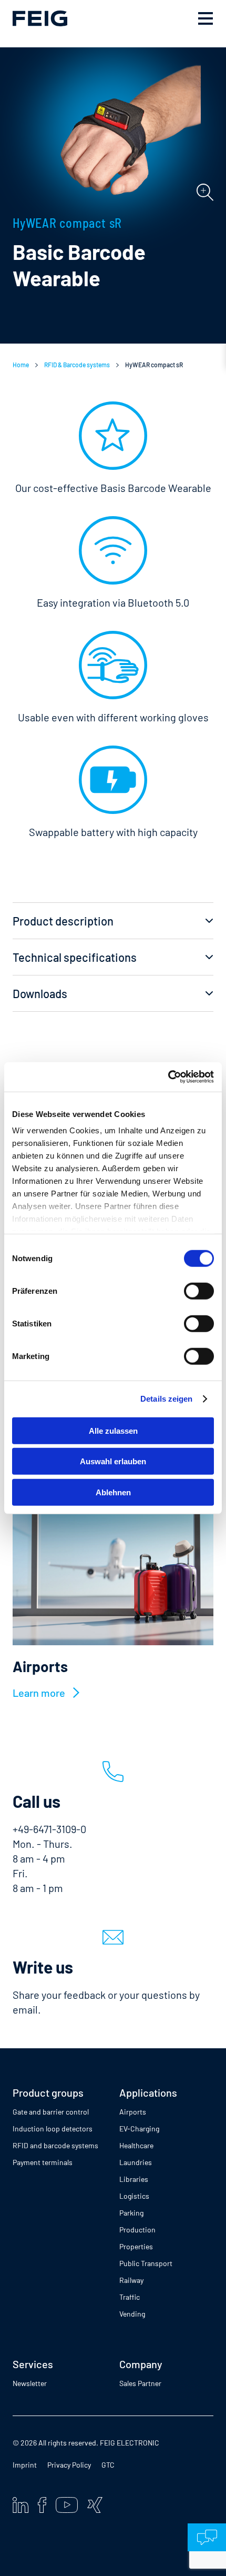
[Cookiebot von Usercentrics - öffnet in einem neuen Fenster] (168, 1077)
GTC (108, 2465)
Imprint (25, 2465)
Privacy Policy (69, 2465)
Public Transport (146, 2263)
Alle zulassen (113, 1430)
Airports (133, 2112)
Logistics (134, 2196)
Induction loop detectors (53, 2129)
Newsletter (30, 2383)
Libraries (134, 2179)
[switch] (199, 1291)
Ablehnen (113, 1492)
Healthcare (136, 2145)
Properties (136, 2246)
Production (137, 2230)
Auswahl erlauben (113, 1461)
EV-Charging (139, 2129)
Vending (132, 2314)
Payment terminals (43, 2162)
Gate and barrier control (51, 2112)
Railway (131, 2280)
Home (21, 365)
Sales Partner (140, 2383)
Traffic (130, 2297)
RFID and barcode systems (55, 2145)
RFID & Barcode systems (77, 365)
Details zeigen (166, 1399)
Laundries (136, 2162)
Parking (131, 2213)
